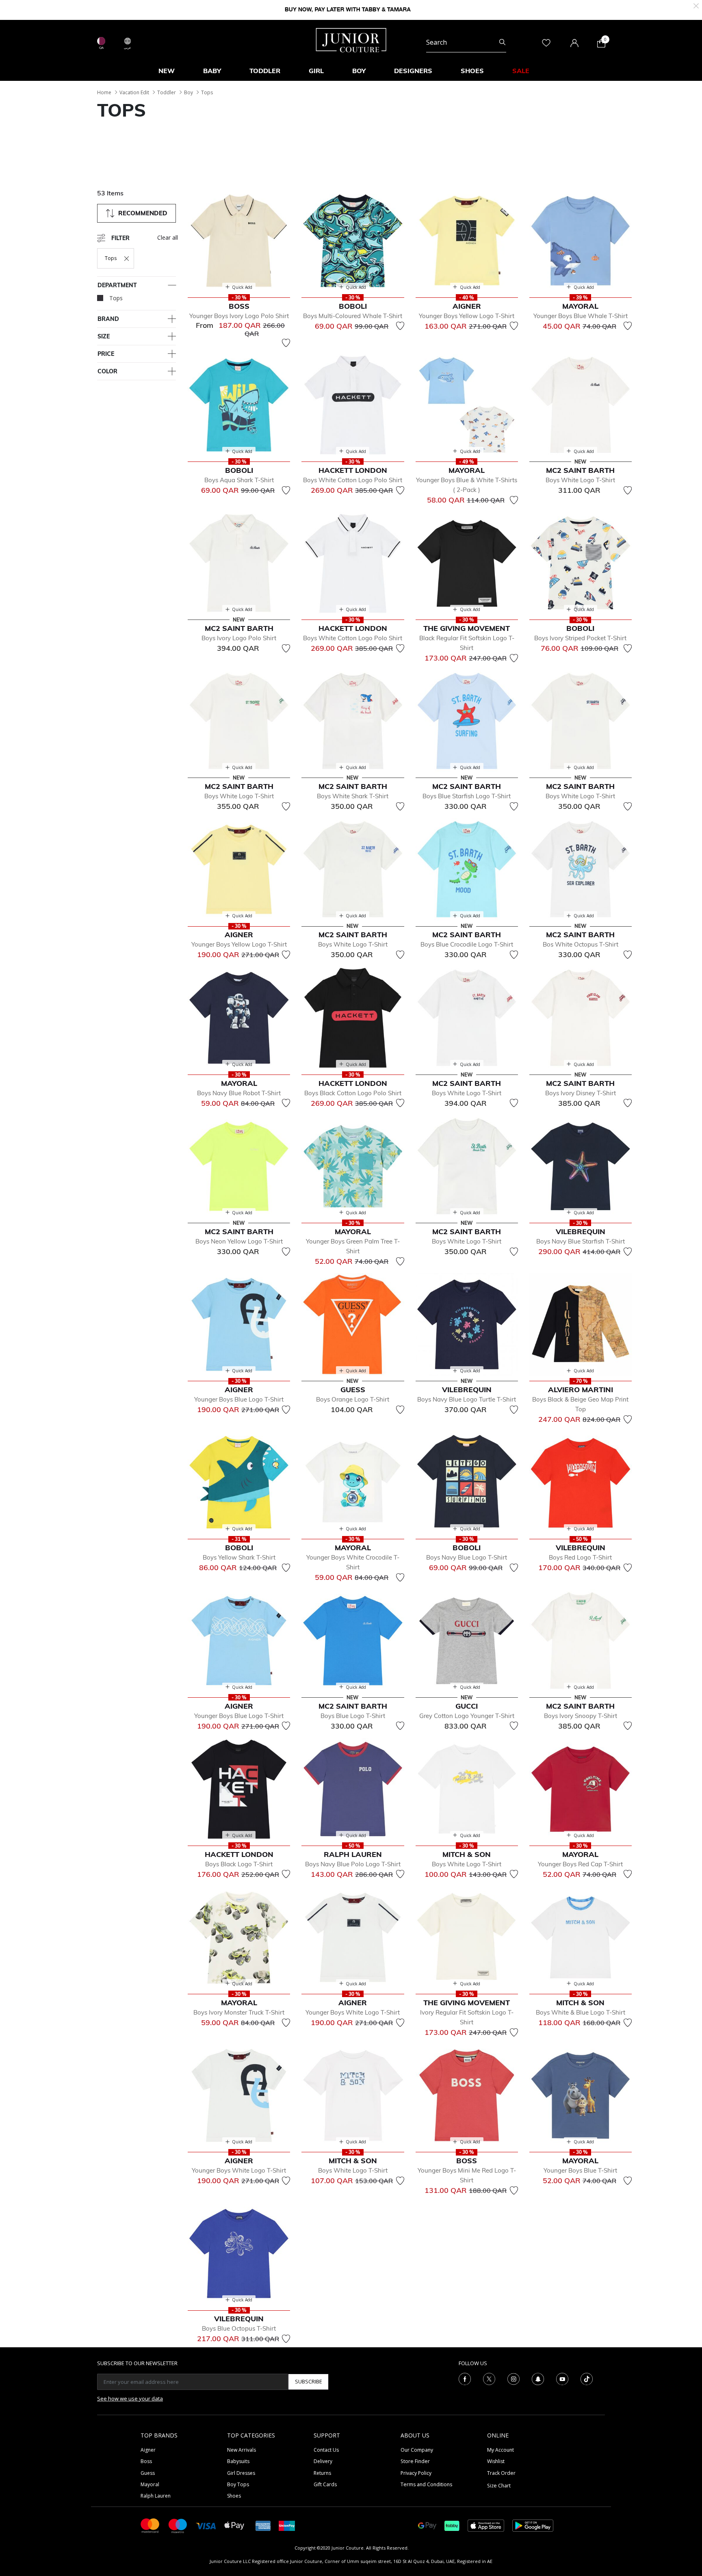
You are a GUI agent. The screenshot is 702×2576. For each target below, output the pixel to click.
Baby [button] (212, 71)
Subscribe (309, 2381)
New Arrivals (242, 2450)
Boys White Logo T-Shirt (580, 480)
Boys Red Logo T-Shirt (580, 1557)
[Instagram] (513, 2378)
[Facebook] (465, 2378)
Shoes (234, 2496)
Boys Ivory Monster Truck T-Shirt (239, 2012)
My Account (500, 2450)
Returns (322, 2473)
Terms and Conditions (426, 2484)
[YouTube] (562, 2378)
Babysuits (238, 2461)
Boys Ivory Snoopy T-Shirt (581, 1716)
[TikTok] (587, 2378)
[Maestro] (178, 2525)
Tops (207, 92)
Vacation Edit (134, 92)
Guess (148, 2473)
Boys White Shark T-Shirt (353, 796)
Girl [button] (316, 71)
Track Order (501, 2473)
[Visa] (206, 2525)
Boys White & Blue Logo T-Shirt (581, 2012)
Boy (188, 92)
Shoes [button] (472, 71)
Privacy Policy (416, 2473)
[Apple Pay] (234, 2525)
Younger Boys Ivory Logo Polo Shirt (239, 316)
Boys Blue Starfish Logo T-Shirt (467, 796)
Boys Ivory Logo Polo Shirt (239, 638)
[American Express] (263, 2525)
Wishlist (496, 2461)
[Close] (696, 5)
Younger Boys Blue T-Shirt (580, 2170)
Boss (146, 2461)
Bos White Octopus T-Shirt (581, 944)
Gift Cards (325, 2484)
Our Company (417, 2450)
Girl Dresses (241, 2473)
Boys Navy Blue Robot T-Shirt (239, 1093)
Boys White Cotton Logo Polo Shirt (353, 480)
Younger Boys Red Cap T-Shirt (580, 1864)
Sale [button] (521, 71)
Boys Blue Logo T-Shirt (353, 1716)
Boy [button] (359, 71)
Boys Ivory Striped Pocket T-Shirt (580, 638)
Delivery (323, 2461)
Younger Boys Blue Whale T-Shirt (581, 316)
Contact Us (326, 2450)
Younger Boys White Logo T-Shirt (353, 2012)
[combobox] (466, 42)
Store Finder (415, 2461)
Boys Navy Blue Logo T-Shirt (467, 1557)
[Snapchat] (538, 2378)
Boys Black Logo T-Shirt (239, 1864)
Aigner (148, 2450)
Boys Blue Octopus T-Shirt (239, 2328)
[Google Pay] (427, 2525)
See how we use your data (130, 2398)
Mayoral (150, 2484)
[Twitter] (489, 2378)
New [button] (167, 71)
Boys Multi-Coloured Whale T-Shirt (353, 316)
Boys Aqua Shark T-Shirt (239, 480)
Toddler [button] (265, 71)
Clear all (168, 237)
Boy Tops (238, 2484)
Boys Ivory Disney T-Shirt (581, 1093)
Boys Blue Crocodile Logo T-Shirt (467, 944)
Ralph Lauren (156, 2496)
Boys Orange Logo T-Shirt (353, 1399)
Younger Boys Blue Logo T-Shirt (239, 1399)
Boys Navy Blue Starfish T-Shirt (581, 1241)
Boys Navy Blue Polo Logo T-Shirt (353, 1864)
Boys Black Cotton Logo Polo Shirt (353, 1093)
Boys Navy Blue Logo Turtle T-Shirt (467, 1399)
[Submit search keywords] (502, 42)
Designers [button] (413, 71)
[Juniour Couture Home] (351, 39)
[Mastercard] (150, 2525)
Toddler (167, 92)
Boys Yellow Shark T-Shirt (239, 1557)
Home (104, 92)
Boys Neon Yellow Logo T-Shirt (239, 1241)
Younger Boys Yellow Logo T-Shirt (467, 316)
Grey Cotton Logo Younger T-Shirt (467, 1716)
